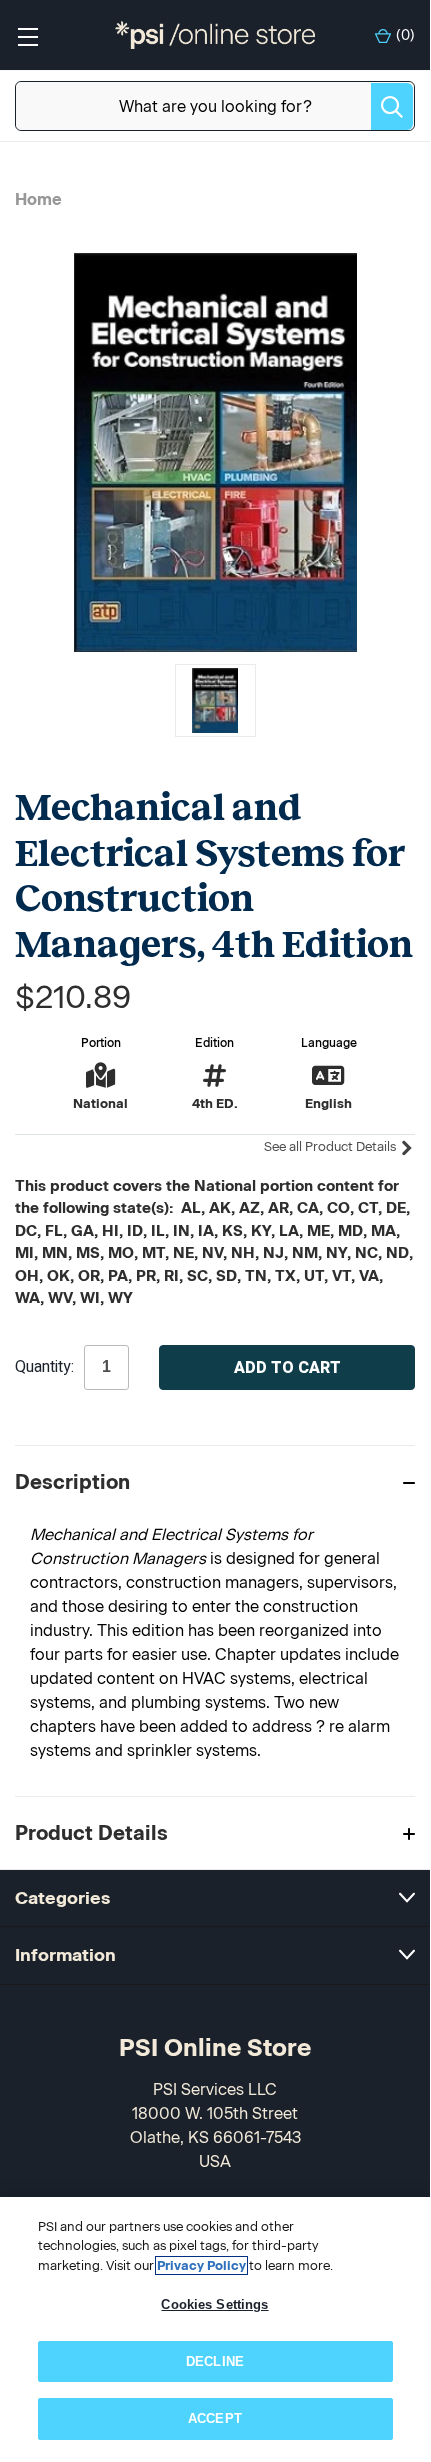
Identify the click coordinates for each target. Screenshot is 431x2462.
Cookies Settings (214, 2304)
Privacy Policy (201, 2265)
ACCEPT (215, 2418)
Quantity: (44, 1367)
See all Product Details (331, 1146)
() (405, 35)
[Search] (392, 106)
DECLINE (215, 2361)
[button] (215, 1481)
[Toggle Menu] (27, 35)
